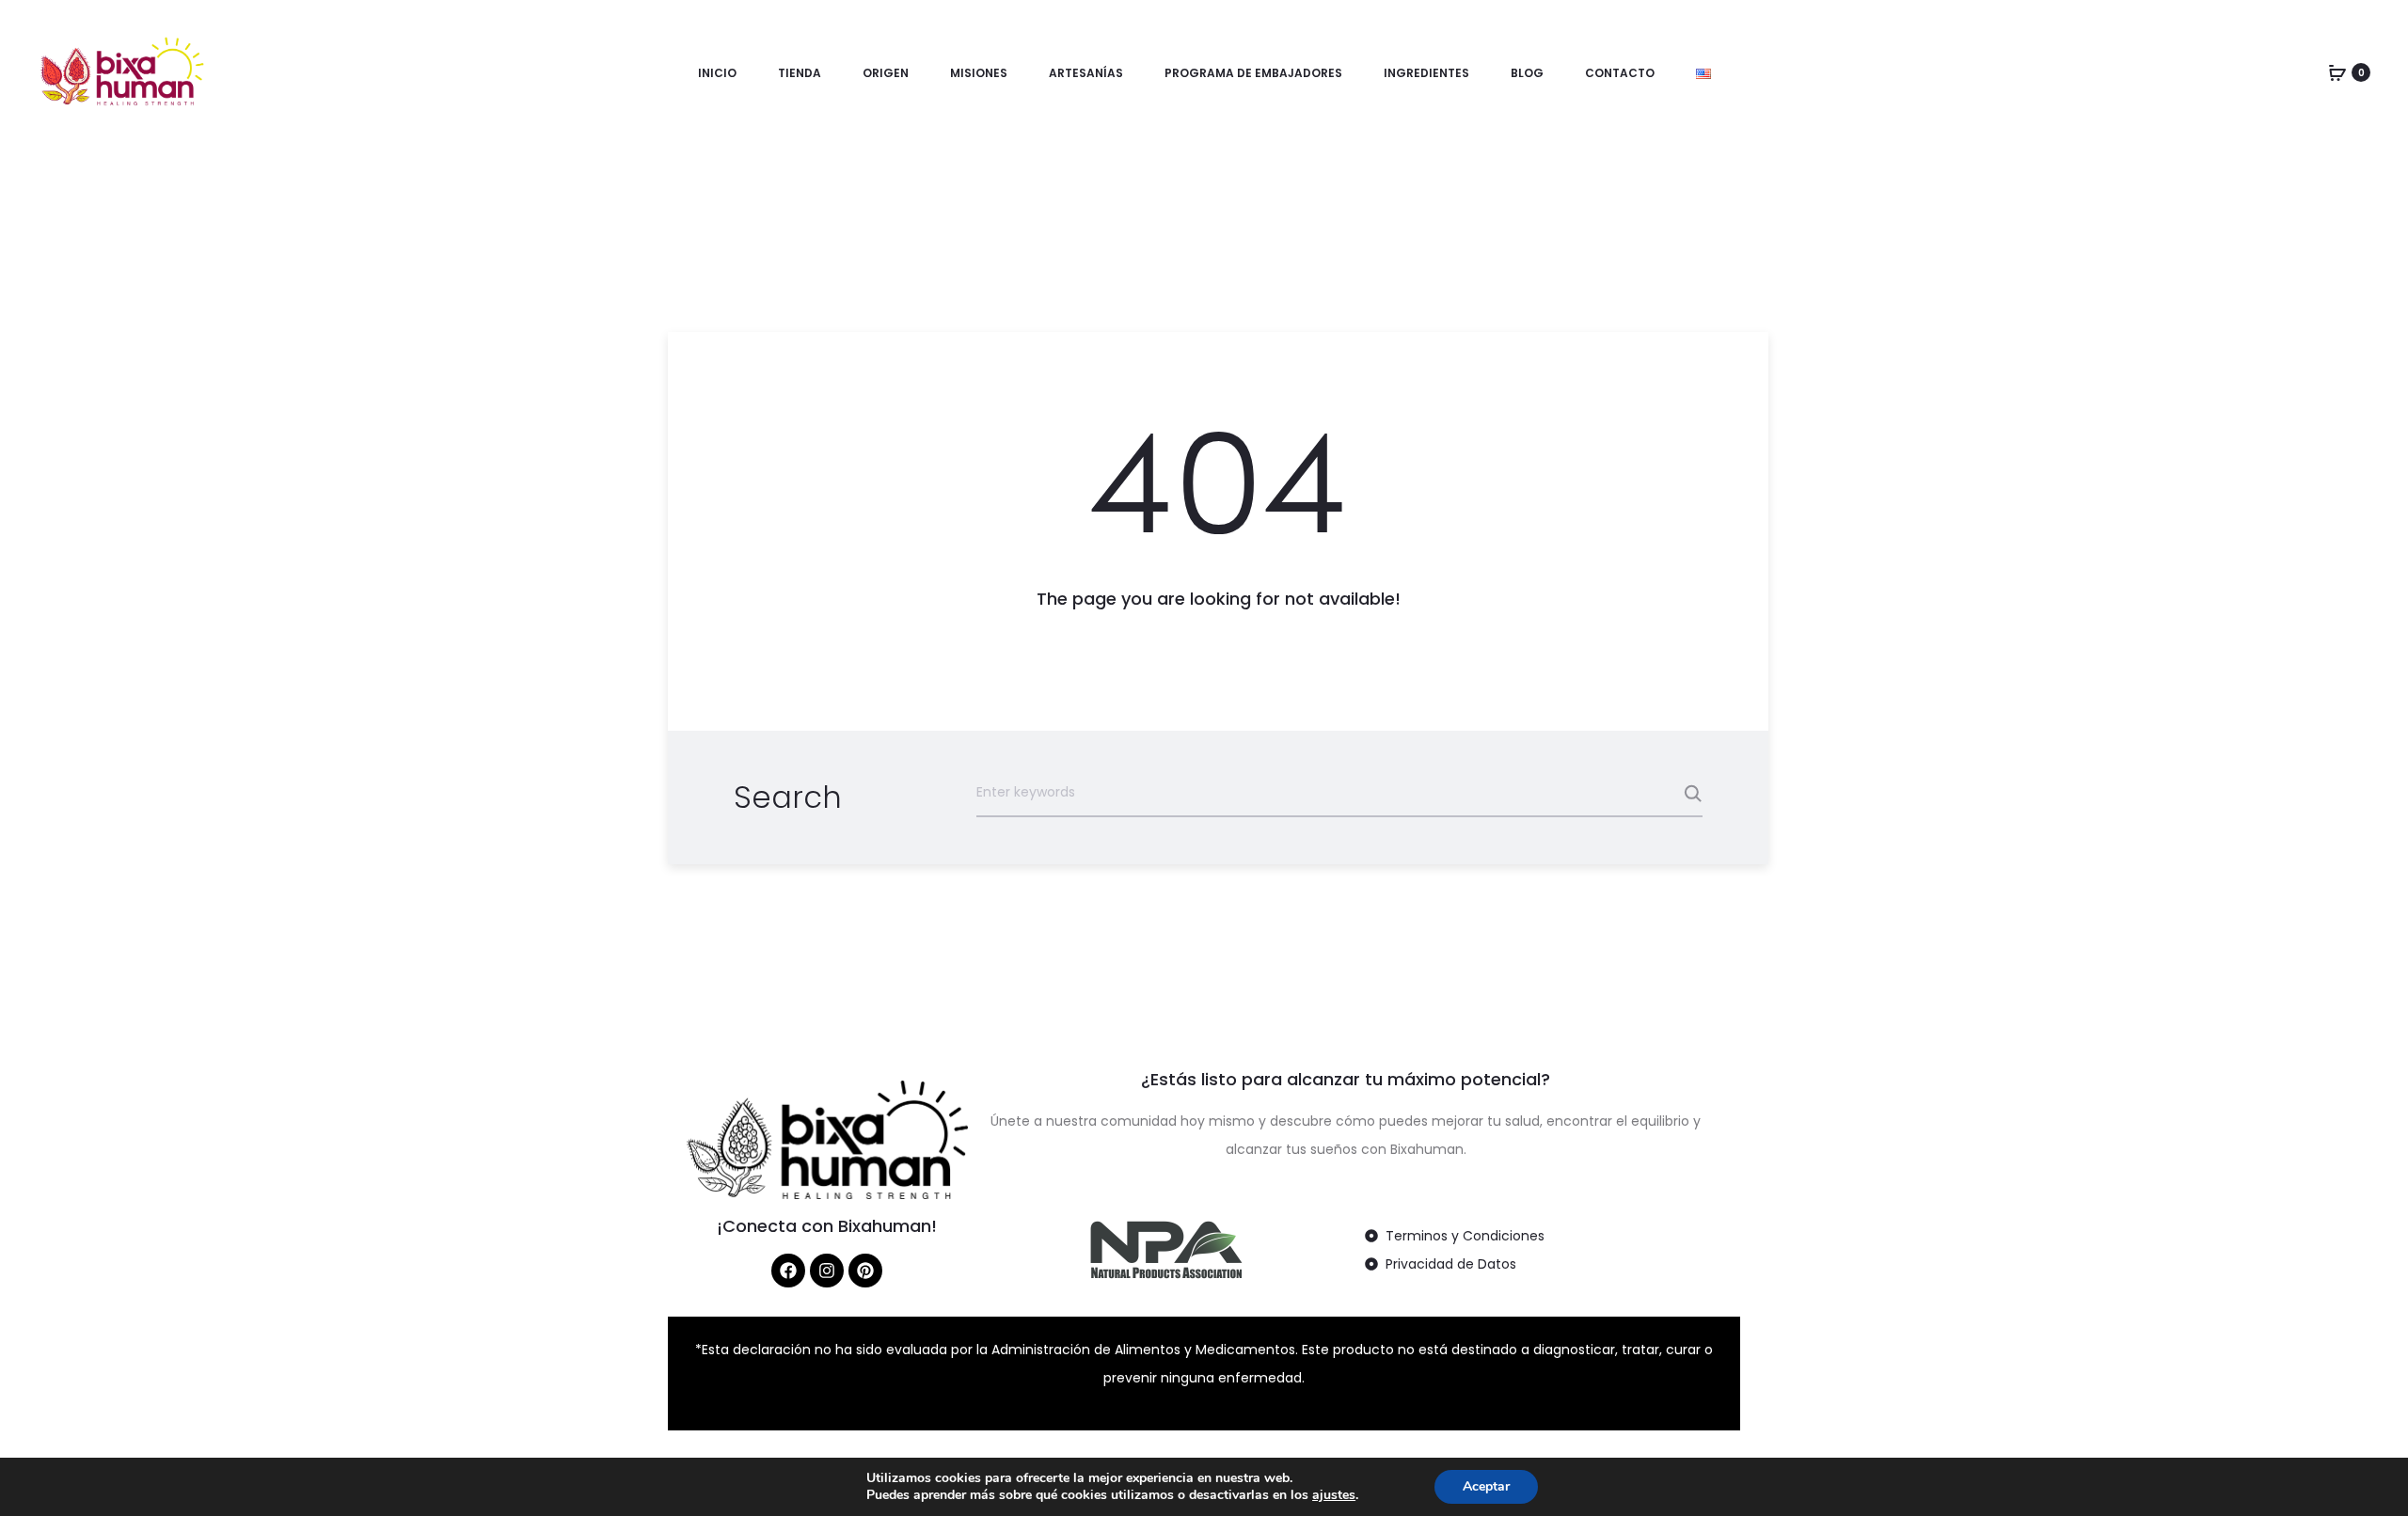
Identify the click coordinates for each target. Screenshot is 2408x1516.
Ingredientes (1426, 73)
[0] (2337, 72)
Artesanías (1086, 73)
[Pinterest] (865, 1271)
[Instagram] (827, 1271)
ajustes (1334, 1495)
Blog (1527, 73)
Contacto (1620, 73)
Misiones (979, 73)
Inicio (717, 73)
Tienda (800, 73)
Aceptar (1486, 1486)
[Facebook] (788, 1271)
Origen (886, 73)
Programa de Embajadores (1253, 73)
